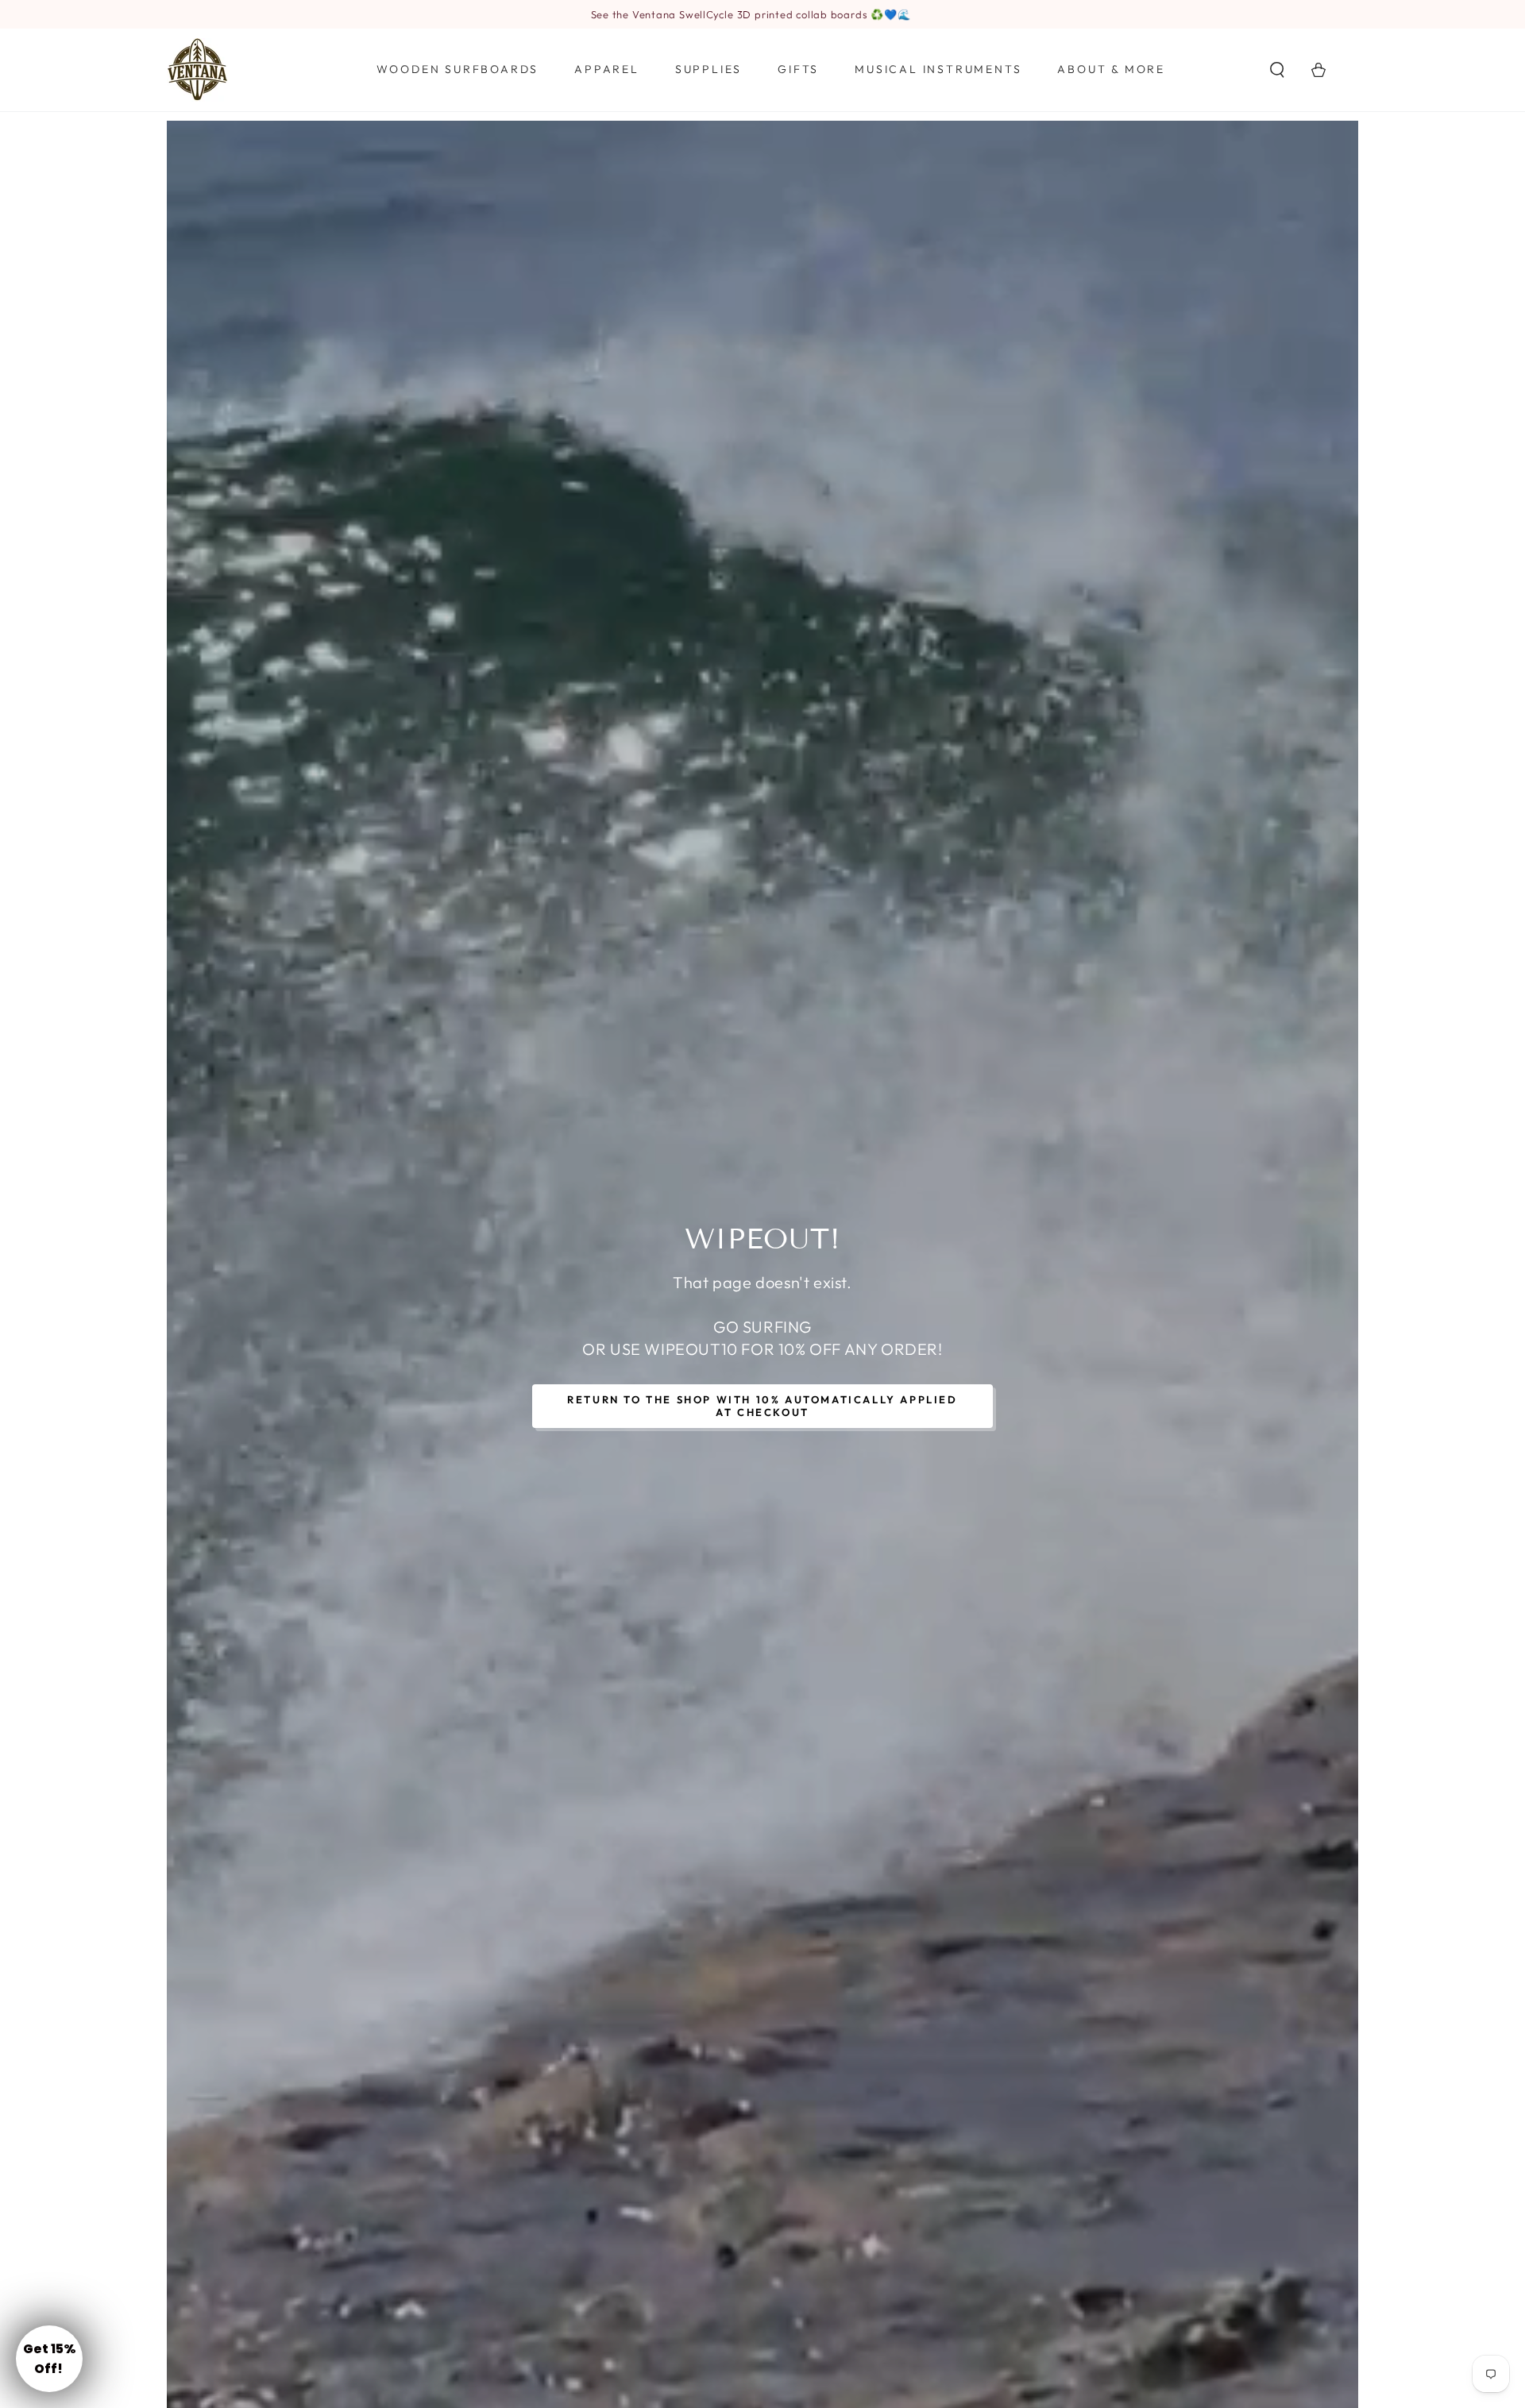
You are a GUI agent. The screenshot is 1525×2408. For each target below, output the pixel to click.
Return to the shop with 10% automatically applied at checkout (762, 1406)
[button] (1277, 70)
